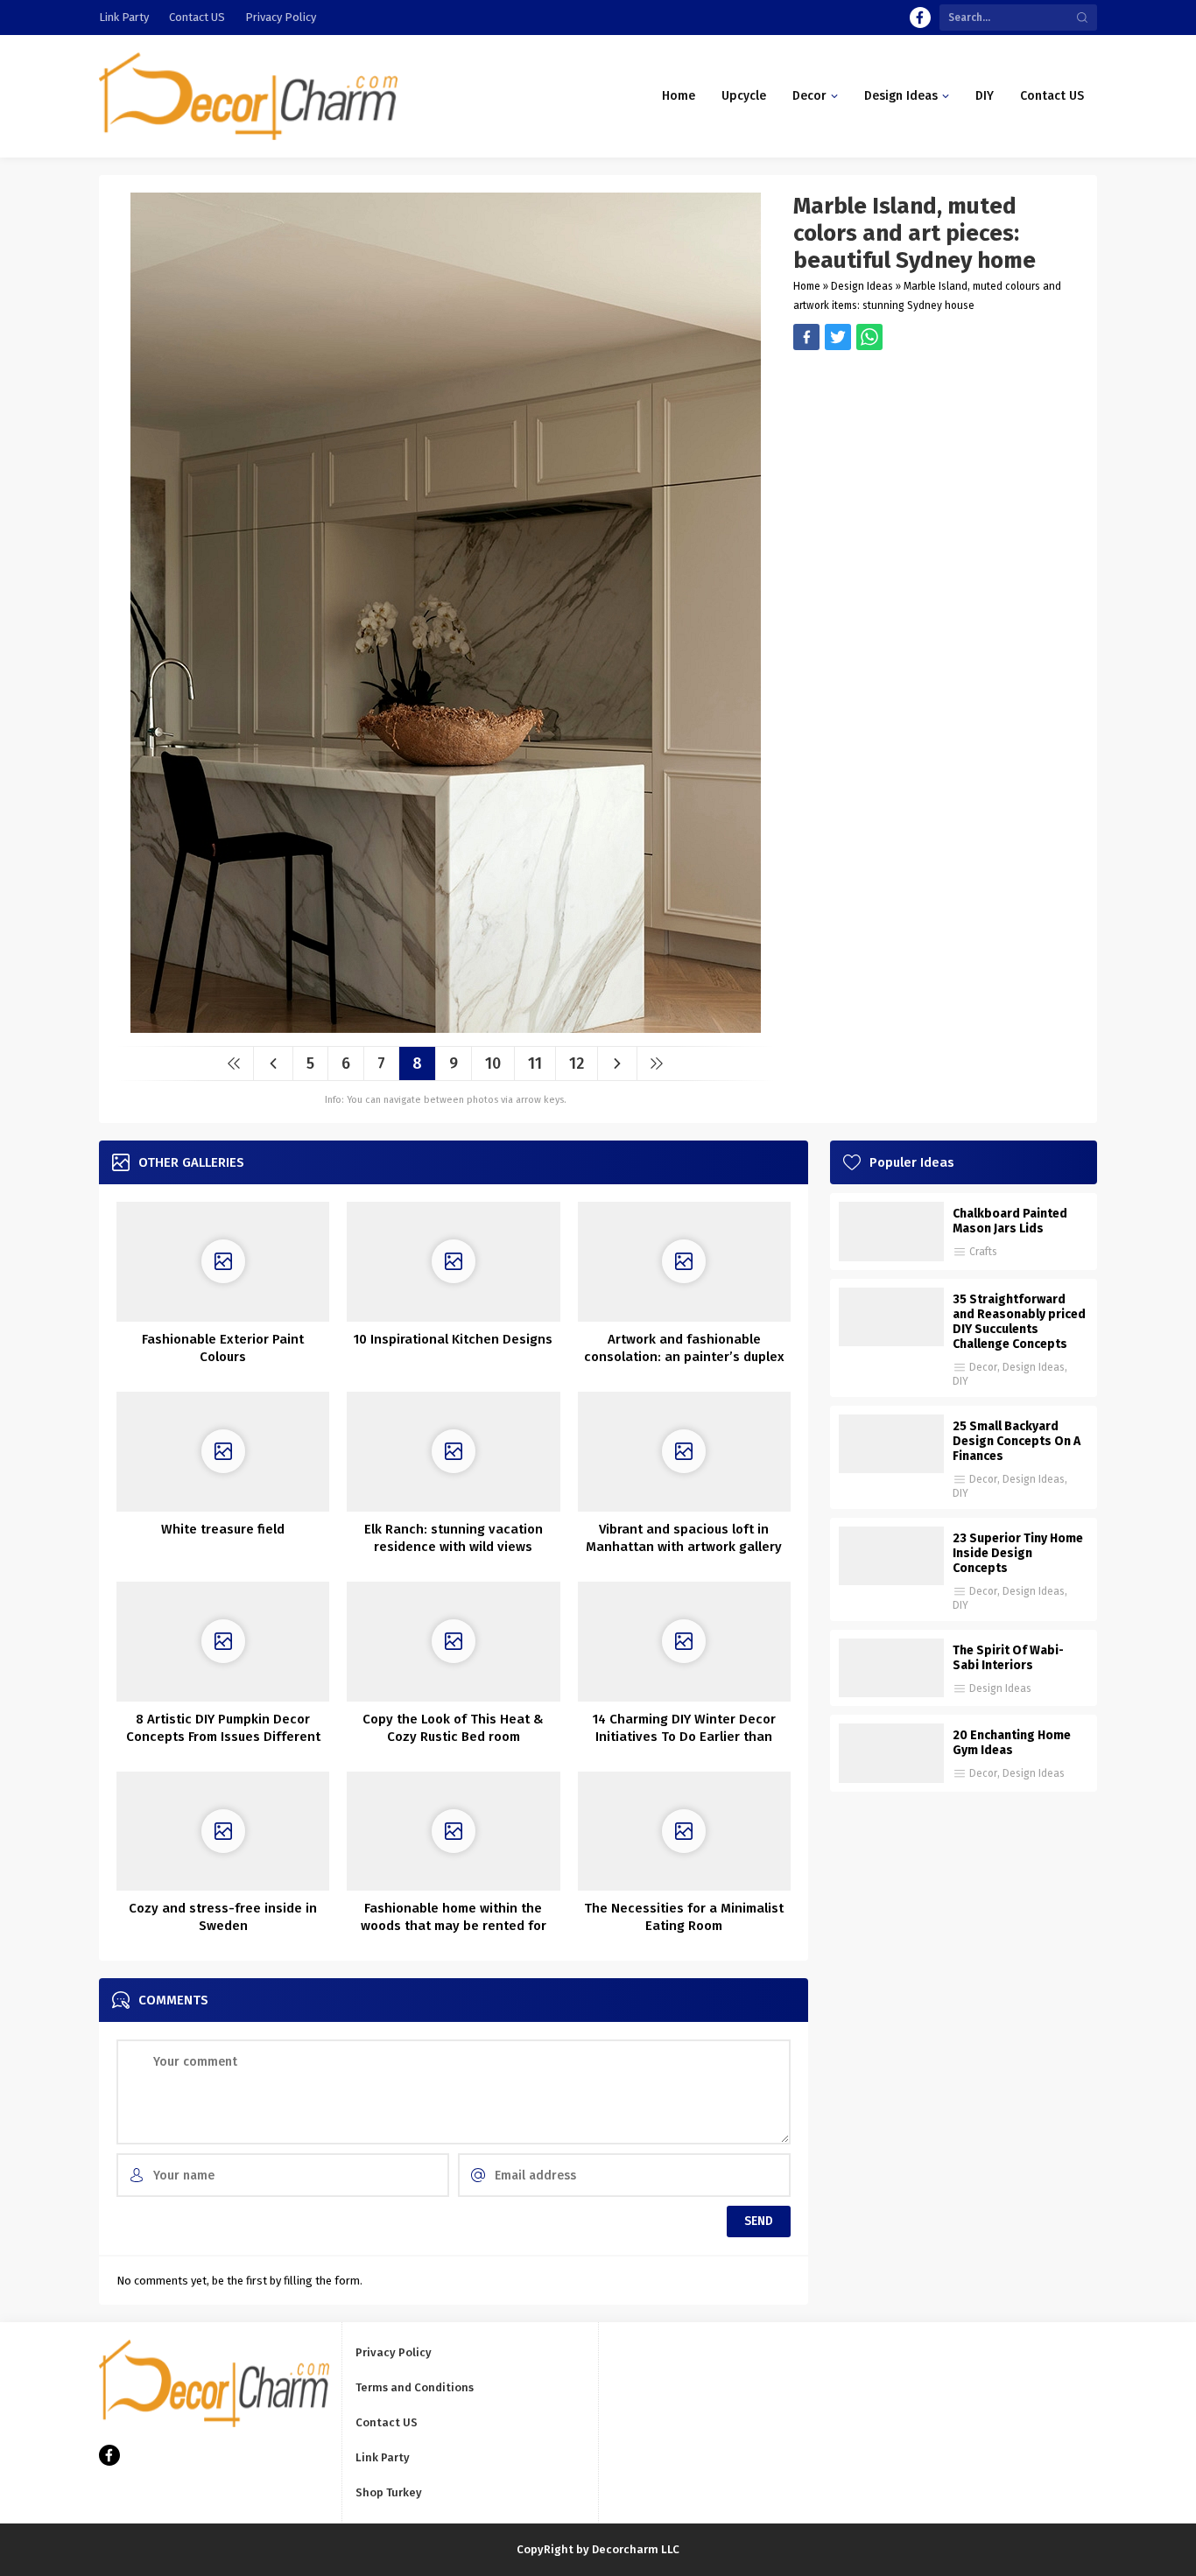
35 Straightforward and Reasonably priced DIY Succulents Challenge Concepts (1019, 1322)
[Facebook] (920, 18)
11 (535, 1063)
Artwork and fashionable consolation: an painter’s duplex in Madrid (684, 1357)
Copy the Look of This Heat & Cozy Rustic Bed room (453, 1728)
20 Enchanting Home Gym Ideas (1012, 1743)
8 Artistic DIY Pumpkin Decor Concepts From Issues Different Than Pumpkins (223, 1737)
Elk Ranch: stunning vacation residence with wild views (454, 1538)
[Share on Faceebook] (838, 337)
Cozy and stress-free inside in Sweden (223, 1917)
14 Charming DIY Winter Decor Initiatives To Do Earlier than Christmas (684, 1737)
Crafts (983, 1252)
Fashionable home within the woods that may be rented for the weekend (454, 1926)
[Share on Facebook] (806, 337)
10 (493, 1063)
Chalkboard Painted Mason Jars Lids (1010, 1221)
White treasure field (223, 1529)
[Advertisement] (936, 473)
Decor (983, 1367)
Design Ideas (862, 286)
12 (577, 1063)
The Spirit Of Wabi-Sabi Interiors (1008, 1658)
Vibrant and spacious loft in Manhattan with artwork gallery (684, 1538)
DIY (960, 1381)
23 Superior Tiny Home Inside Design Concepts (1018, 1553)
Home (807, 286)
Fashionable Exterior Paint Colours (223, 1348)
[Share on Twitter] (869, 337)
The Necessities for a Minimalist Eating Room (684, 1917)
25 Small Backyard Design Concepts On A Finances (1017, 1441)
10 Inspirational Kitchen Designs (453, 1339)
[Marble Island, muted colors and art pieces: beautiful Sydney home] (446, 1026)
